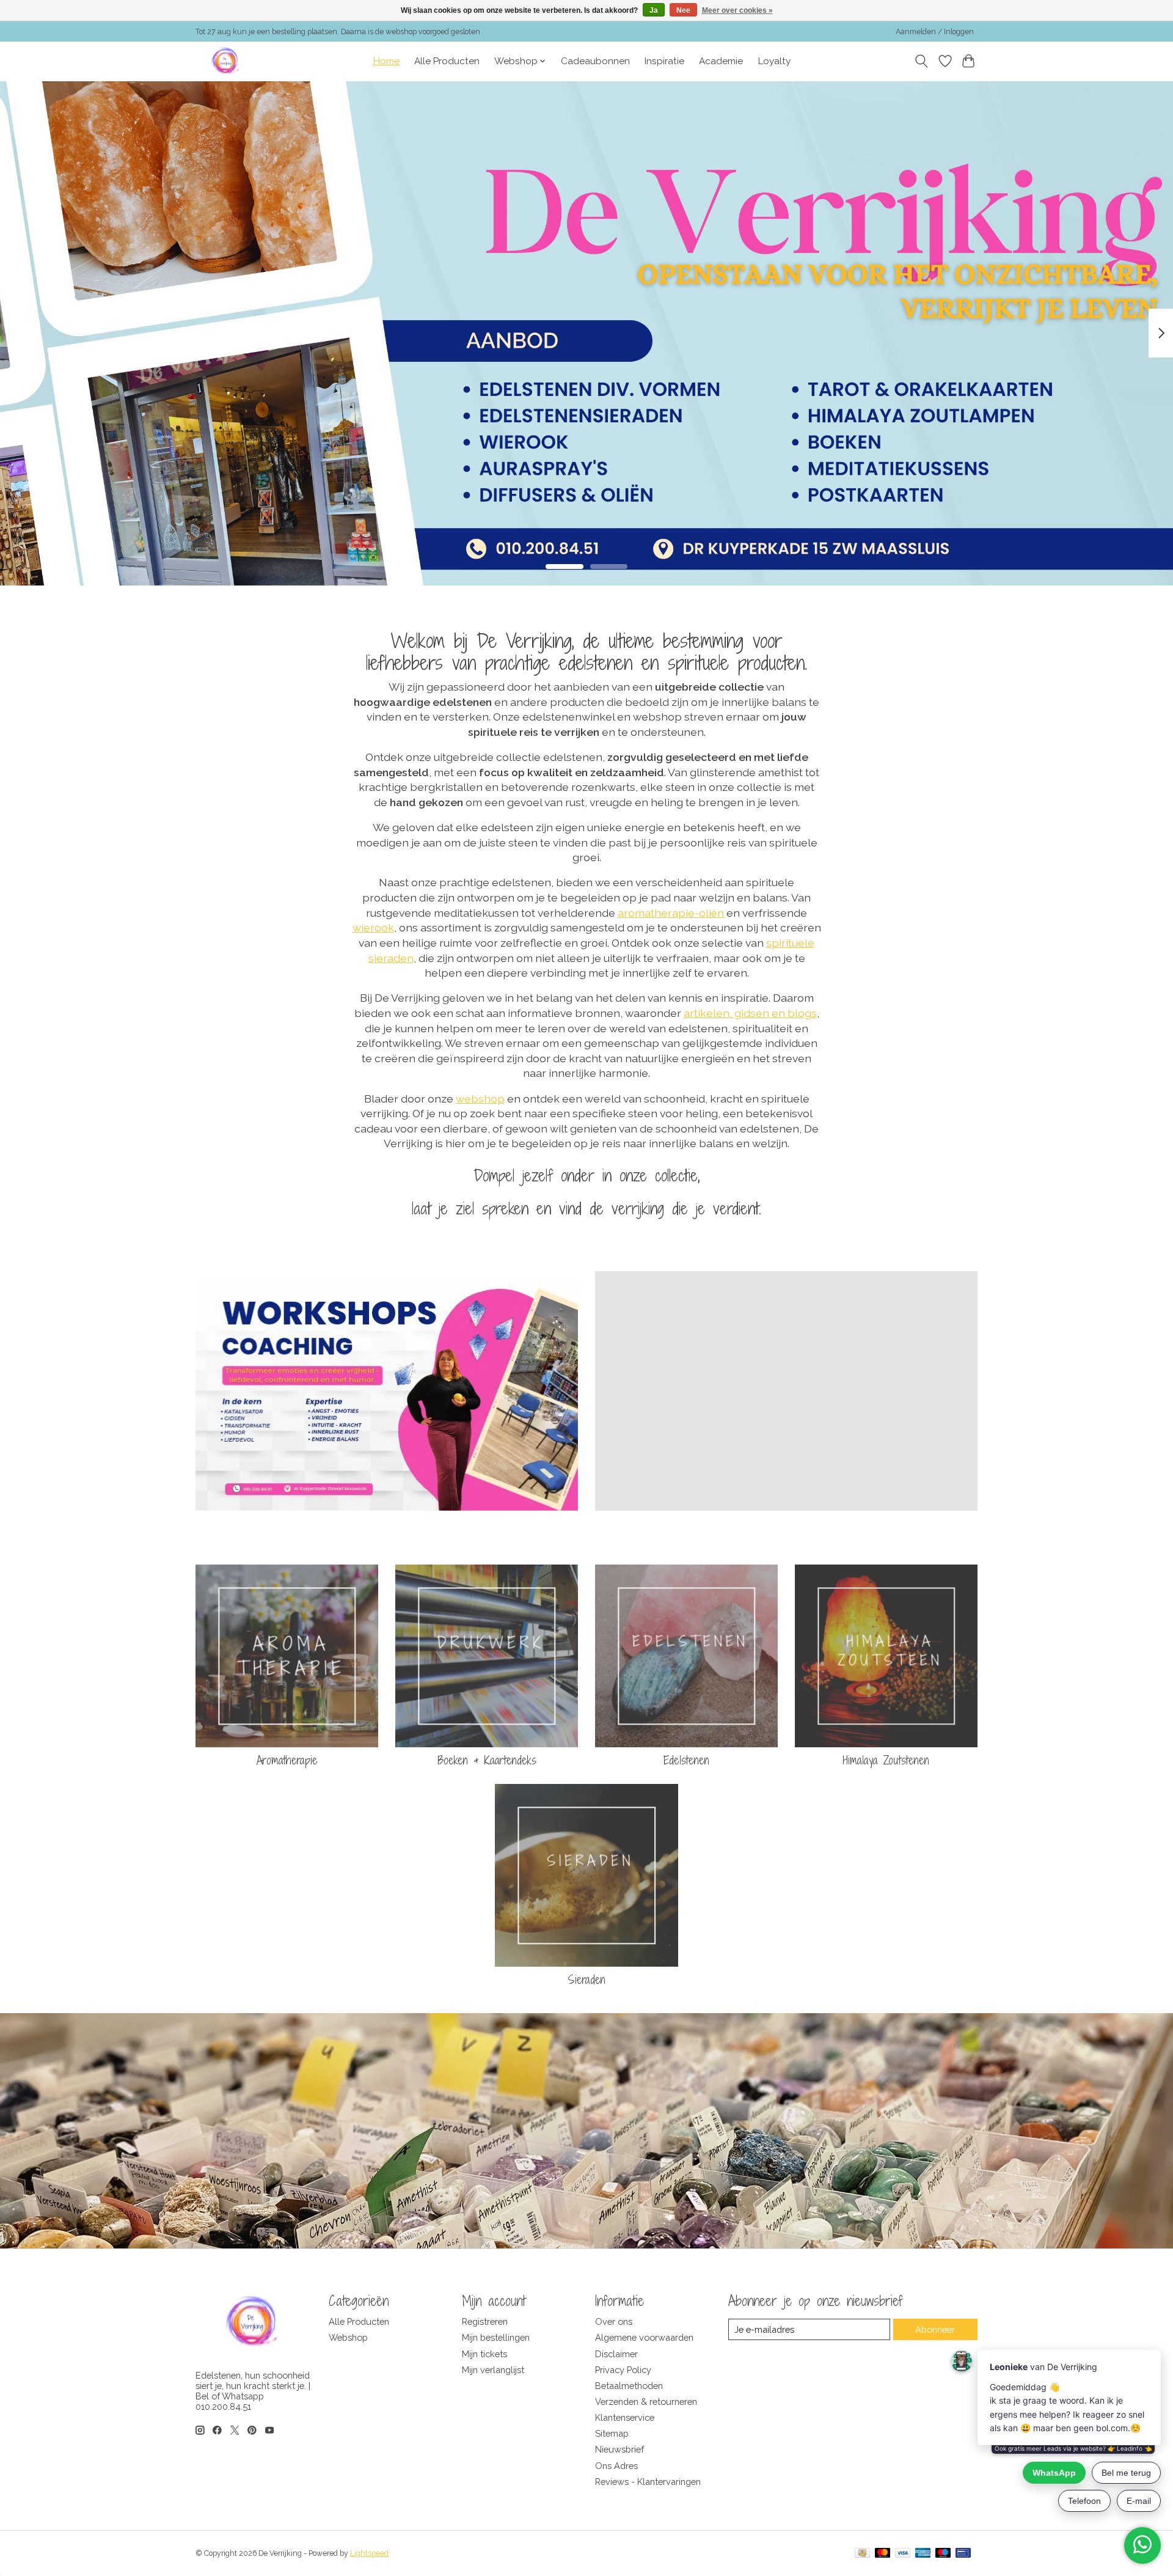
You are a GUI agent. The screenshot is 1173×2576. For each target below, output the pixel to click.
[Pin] (963, 2554)
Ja (654, 10)
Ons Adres (616, 2466)
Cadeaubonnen (595, 61)
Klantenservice (625, 2417)
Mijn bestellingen (496, 2337)
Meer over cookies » (737, 10)
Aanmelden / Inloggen (935, 32)
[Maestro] (943, 2554)
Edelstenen (686, 1760)
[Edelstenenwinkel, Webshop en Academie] (226, 61)
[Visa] (903, 2554)
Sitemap (612, 2433)
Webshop (348, 2337)
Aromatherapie (287, 1760)
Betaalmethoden (629, 2386)
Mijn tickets (484, 2354)
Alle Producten (447, 61)
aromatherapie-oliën (671, 913)
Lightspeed (369, 2553)
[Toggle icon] (922, 61)
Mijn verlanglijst (493, 2370)
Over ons (614, 2321)
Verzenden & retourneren (646, 2402)
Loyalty (774, 61)
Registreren (485, 2321)
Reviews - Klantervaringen (648, 2482)
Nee (683, 10)
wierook (373, 927)
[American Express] (923, 2554)
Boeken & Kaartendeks (487, 1760)
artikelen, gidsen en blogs (750, 1013)
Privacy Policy (623, 2370)
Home (386, 61)
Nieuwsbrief (619, 2449)
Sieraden (586, 1980)
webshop (480, 1099)
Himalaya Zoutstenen (886, 1760)
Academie (721, 61)
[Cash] (862, 2554)
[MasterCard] (883, 2554)
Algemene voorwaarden (644, 2337)
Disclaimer (616, 2354)
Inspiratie (664, 61)
